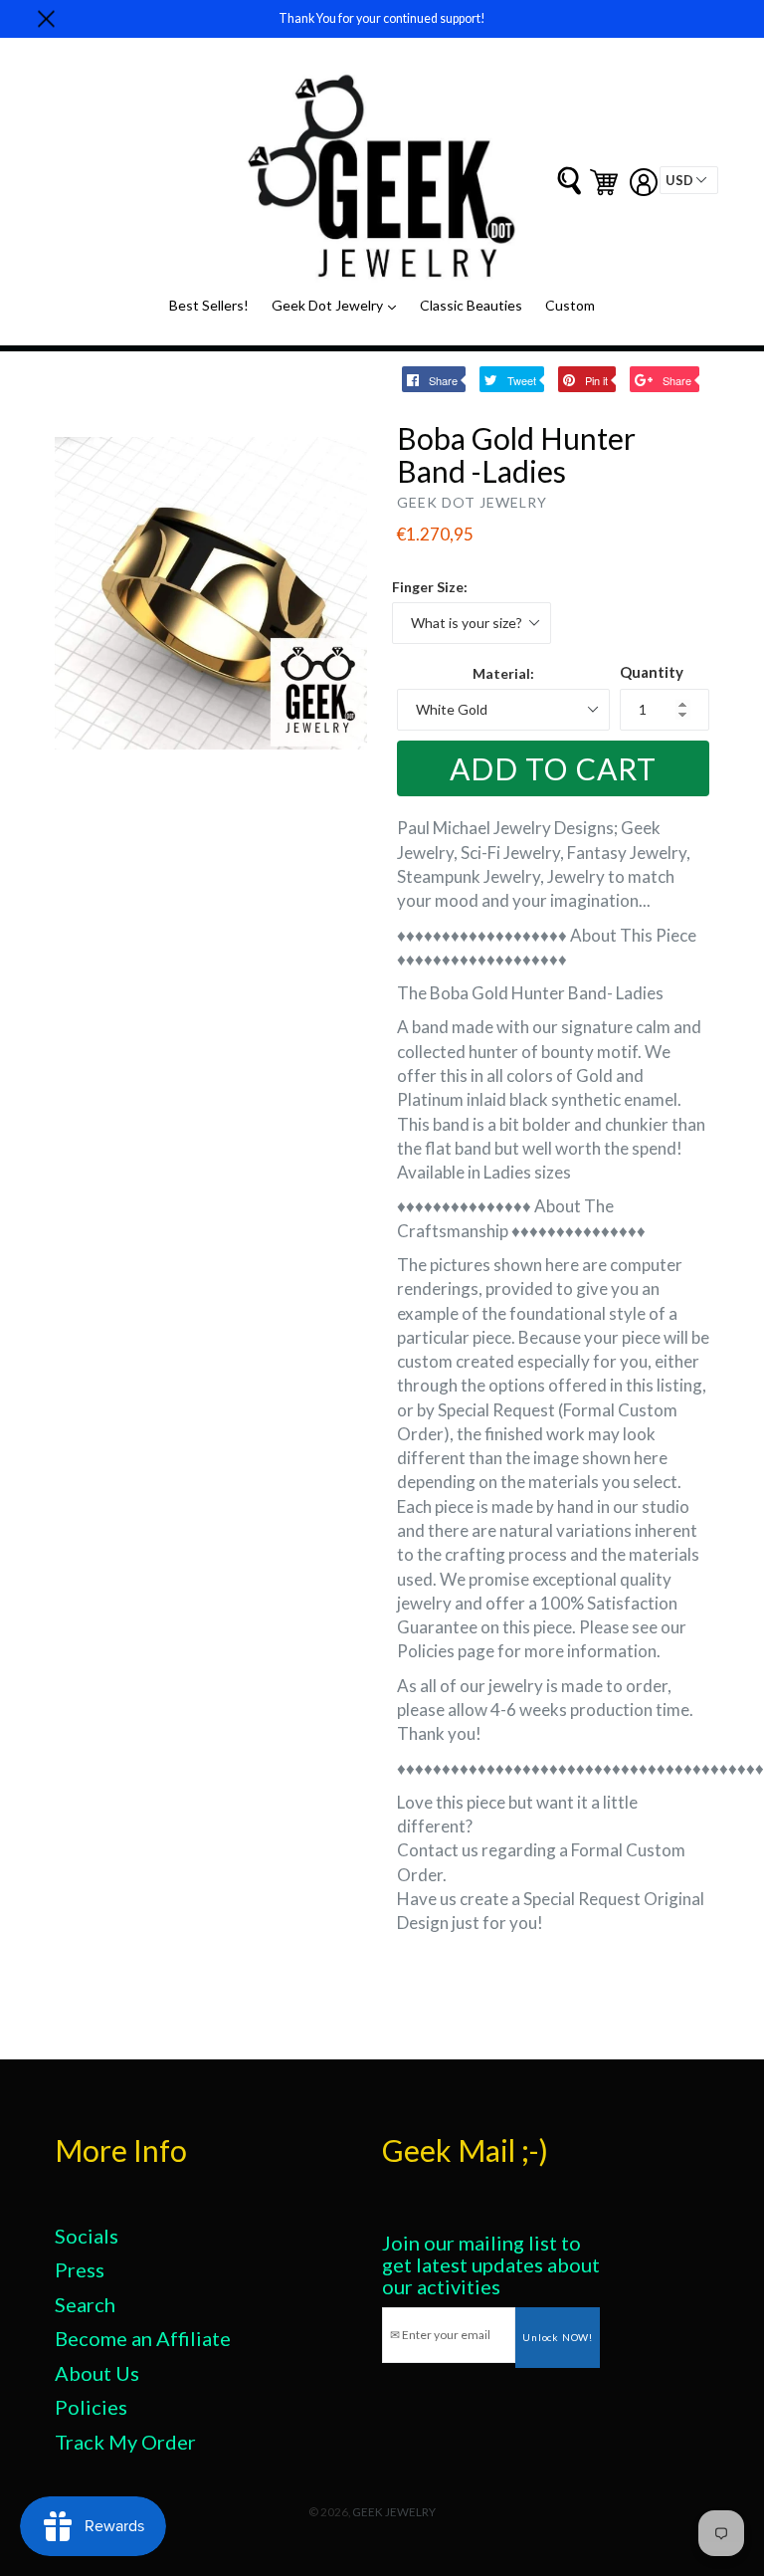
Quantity (652, 672)
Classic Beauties (471, 305)
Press (80, 2269)
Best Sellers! (209, 305)
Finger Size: (430, 587)
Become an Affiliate (143, 2338)
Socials (87, 2236)
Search (85, 2304)
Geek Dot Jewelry (339, 305)
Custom (570, 305)
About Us (97, 2373)
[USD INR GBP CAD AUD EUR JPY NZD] (689, 180)
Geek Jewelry (394, 2511)
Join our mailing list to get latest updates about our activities (491, 2264)
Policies (91, 2407)
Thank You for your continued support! (382, 18)
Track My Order (125, 2442)
